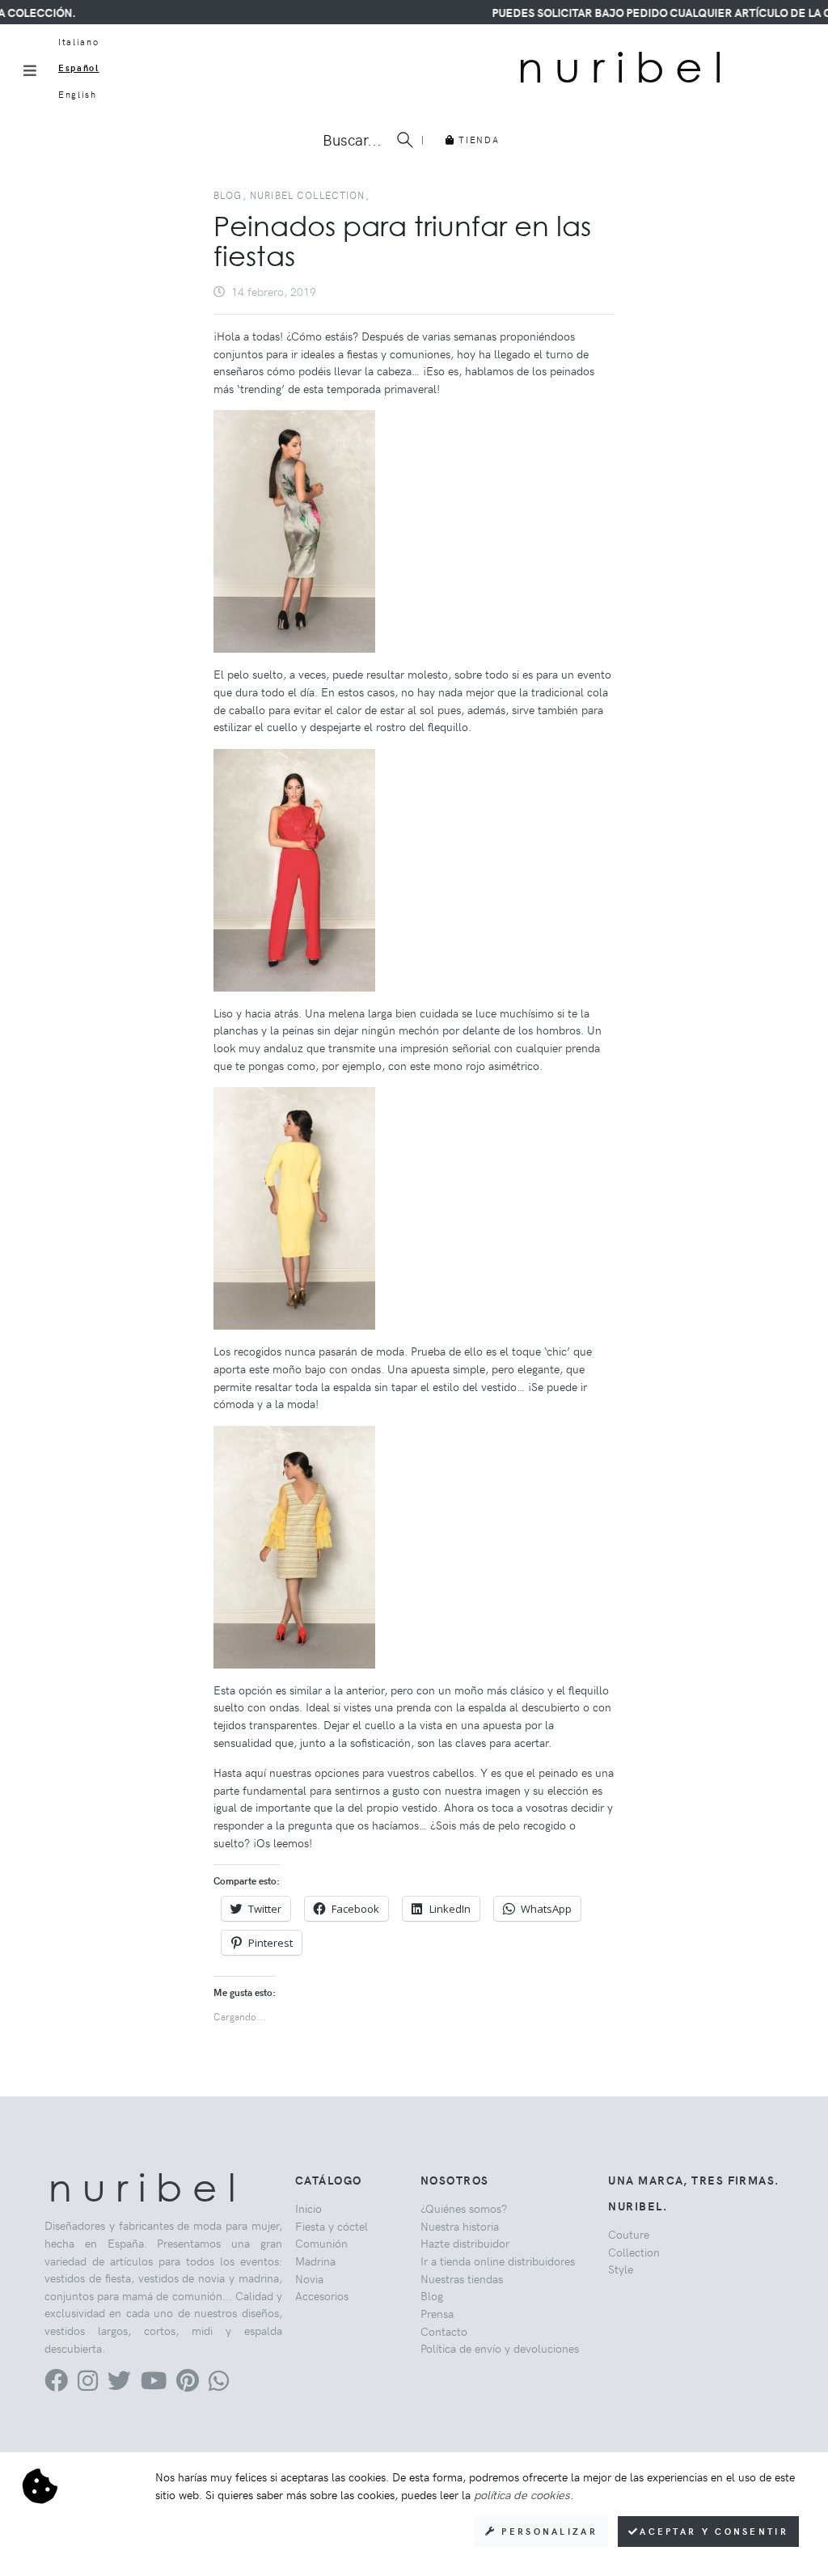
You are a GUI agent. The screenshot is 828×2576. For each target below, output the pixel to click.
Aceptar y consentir (714, 2531)
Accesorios (322, 2295)
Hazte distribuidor (465, 2243)
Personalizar (547, 2531)
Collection (634, 2252)
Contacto (444, 2331)
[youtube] (154, 2384)
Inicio (308, 2208)
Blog (432, 2295)
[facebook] (56, 2384)
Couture (629, 2234)
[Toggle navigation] (30, 70)
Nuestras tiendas (462, 2278)
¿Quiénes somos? (464, 2208)
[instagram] (88, 2384)
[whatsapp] (219, 2384)
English (78, 94)
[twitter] (119, 2384)
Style (621, 2269)
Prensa (437, 2313)
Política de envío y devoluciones (500, 2348)
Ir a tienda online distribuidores (498, 2261)
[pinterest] (188, 2384)
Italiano (78, 42)
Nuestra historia (460, 2226)
